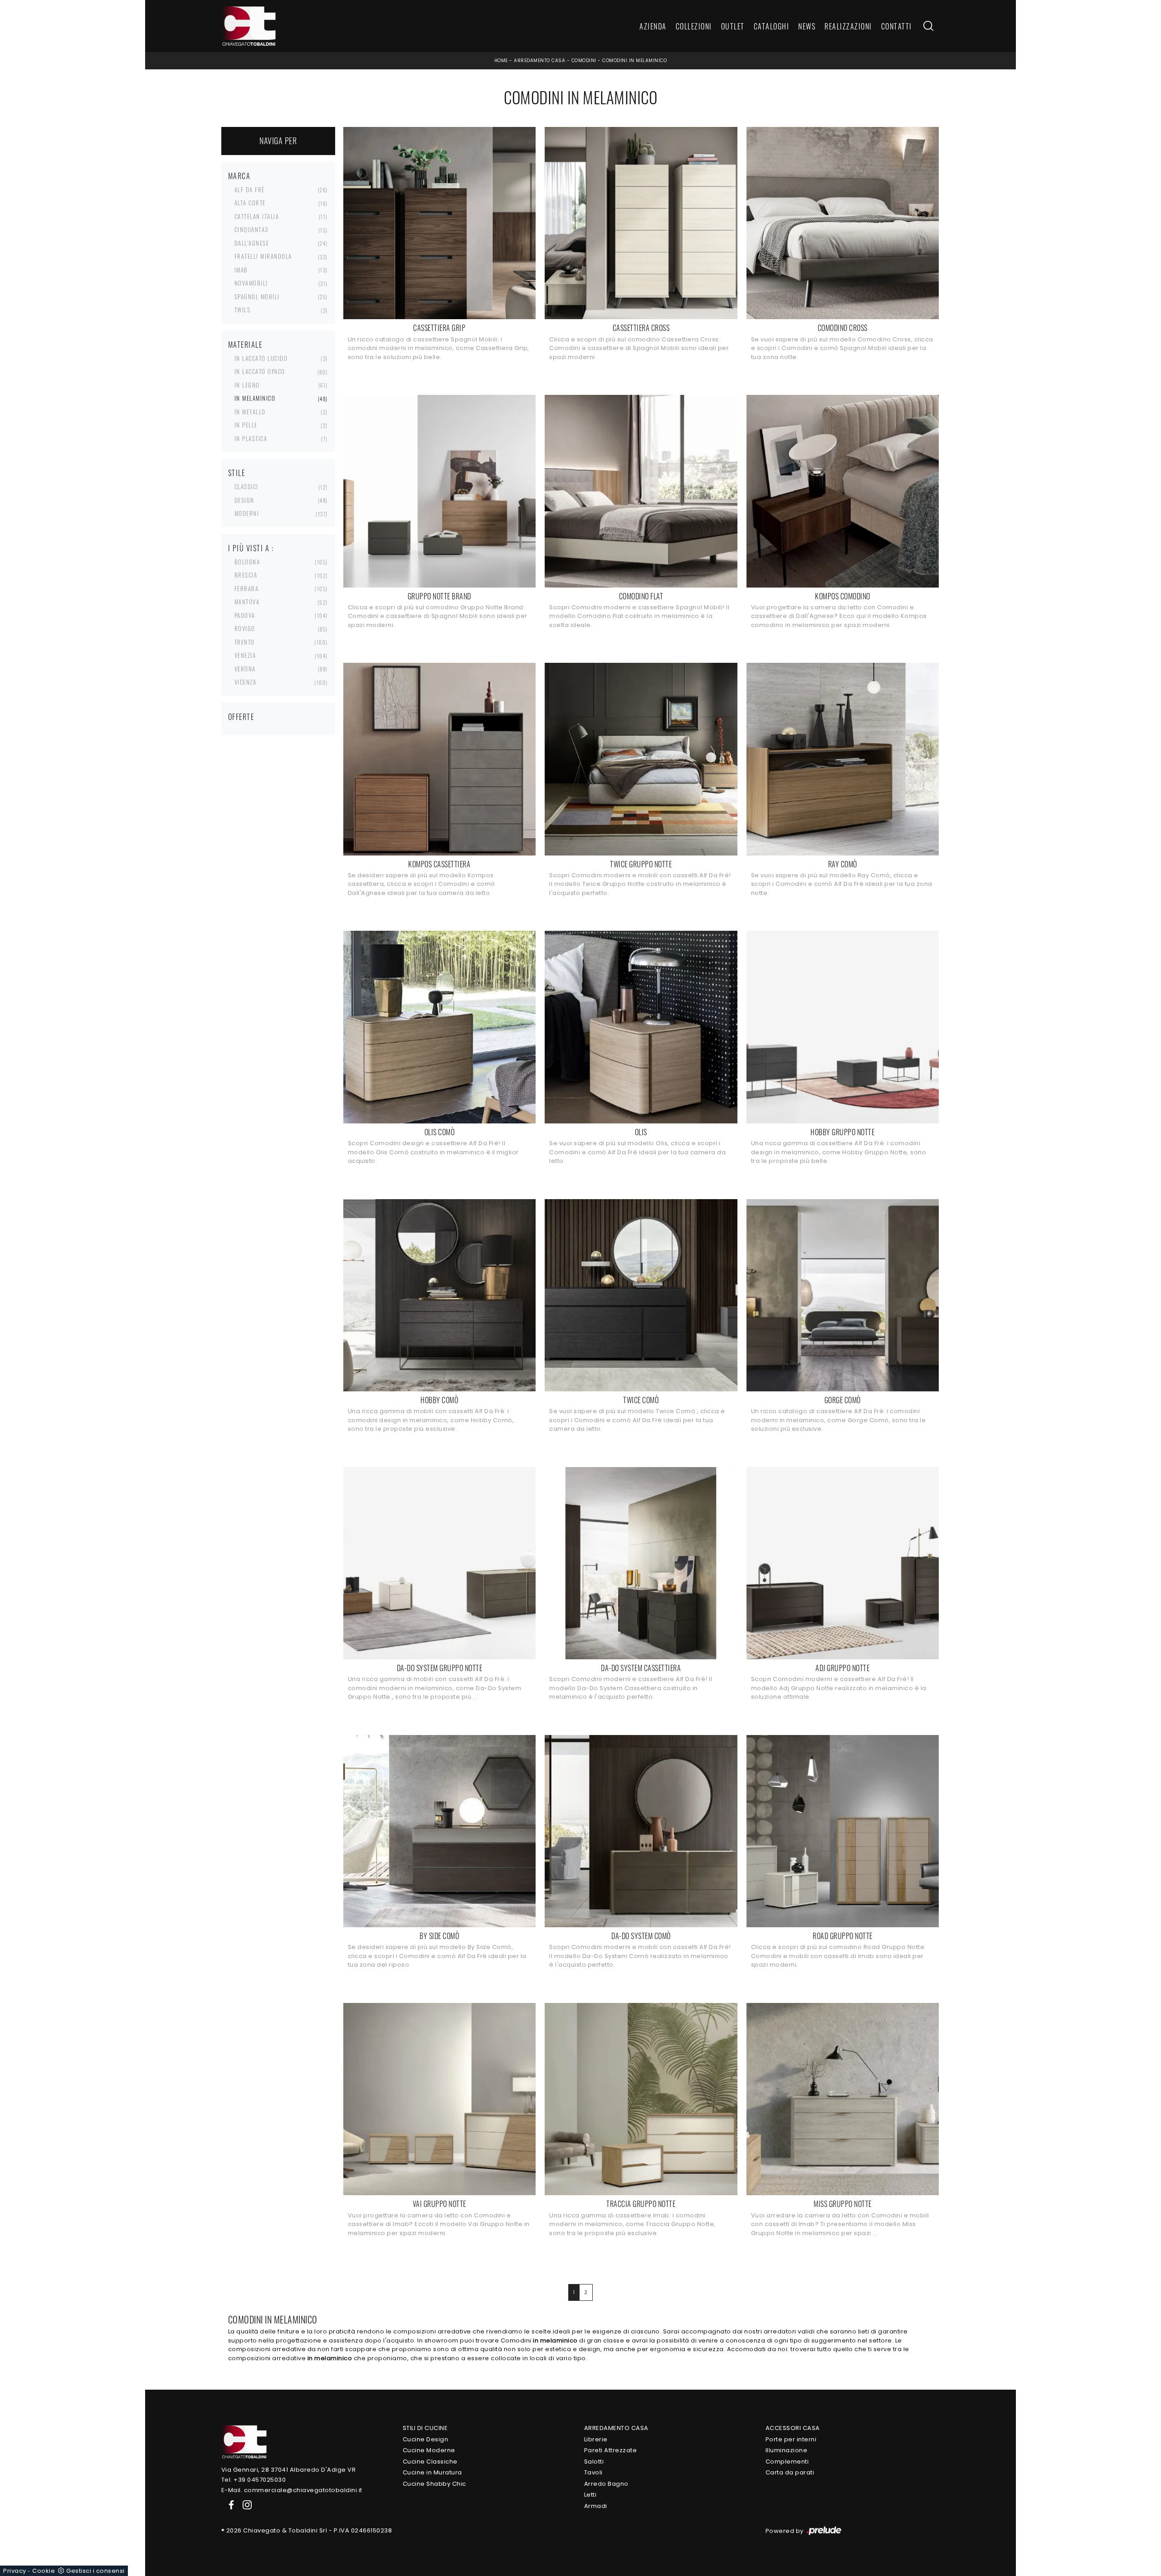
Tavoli (593, 2472)
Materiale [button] (245, 345)
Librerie (596, 2439)
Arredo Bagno (606, 2484)
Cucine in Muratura (432, 2472)
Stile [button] (237, 473)
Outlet (733, 26)
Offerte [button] (241, 717)
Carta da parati (790, 2472)
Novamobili (251, 283)
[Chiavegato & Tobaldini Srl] (244, 2441)
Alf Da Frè (250, 190)
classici (246, 486)
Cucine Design (426, 2439)
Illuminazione (787, 2450)
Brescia (246, 575)
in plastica (251, 438)
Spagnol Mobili (257, 296)
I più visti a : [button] (251, 548)
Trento (245, 642)
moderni (247, 513)
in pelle (246, 425)
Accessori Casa (793, 2428)
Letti (590, 2495)
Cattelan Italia (257, 216)
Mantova (247, 602)
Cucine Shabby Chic (434, 2484)
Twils (243, 310)
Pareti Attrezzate (611, 2450)
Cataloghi (772, 26)
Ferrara (247, 588)
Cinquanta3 (251, 229)
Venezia (245, 655)
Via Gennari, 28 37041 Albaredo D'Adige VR (289, 2470)
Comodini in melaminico (634, 61)
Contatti (897, 26)
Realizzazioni (848, 26)
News (807, 26)
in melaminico (255, 398)
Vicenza (246, 682)
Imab (241, 270)
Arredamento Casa (539, 61)
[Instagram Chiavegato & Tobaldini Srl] (244, 2505)
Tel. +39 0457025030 (254, 2480)
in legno (247, 385)
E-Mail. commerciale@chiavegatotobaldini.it (292, 2490)
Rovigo (245, 628)
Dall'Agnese (252, 243)
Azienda (653, 26)
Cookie (44, 2571)
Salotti (594, 2462)
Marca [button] (239, 176)
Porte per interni (791, 2439)
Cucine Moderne (429, 2450)
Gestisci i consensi (95, 2571)
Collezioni (694, 26)
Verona (245, 669)
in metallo (250, 412)
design (244, 500)
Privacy (15, 2571)
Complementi (787, 2462)
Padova (245, 615)
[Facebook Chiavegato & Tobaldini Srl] (229, 2505)
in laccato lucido (261, 358)
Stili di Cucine (425, 2428)
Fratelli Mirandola (263, 256)
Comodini (584, 61)
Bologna (247, 562)
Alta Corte (250, 203)
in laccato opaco (260, 371)
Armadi (596, 2506)
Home (501, 61)
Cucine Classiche (430, 2462)
